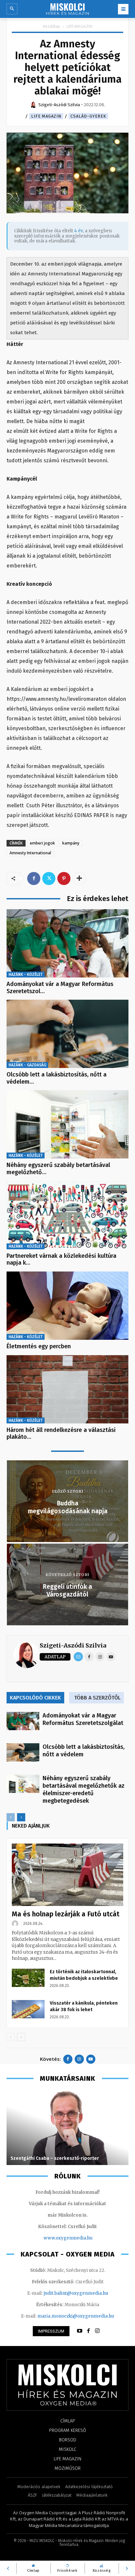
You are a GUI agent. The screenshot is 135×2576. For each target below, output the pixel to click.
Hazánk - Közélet (26, 975)
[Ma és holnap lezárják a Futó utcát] (67, 1875)
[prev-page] (11, 1817)
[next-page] (21, 1817)
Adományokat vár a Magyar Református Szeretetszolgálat (83, 1719)
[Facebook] (34, 878)
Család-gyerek (88, 116)
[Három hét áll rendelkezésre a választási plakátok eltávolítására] (67, 1389)
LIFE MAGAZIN (79, 26)
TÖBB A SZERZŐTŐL (97, 1698)
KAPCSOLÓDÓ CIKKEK (35, 1698)
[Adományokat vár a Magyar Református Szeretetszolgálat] (67, 943)
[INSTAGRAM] (97, 2331)
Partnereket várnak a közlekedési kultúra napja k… (61, 1259)
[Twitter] (49, 878)
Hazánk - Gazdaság (27, 1065)
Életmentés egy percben (39, 1346)
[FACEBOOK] (88, 2331)
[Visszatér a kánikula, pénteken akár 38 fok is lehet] (28, 2009)
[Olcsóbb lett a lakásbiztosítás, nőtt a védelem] (67, 1034)
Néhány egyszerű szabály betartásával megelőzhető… (58, 1169)
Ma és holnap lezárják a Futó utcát (66, 1914)
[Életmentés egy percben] (67, 1306)
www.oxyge (56, 2238)
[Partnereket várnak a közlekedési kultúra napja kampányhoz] (67, 1215)
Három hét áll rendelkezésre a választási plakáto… (61, 1434)
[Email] (78, 1657)
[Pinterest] (64, 878)
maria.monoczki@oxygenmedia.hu (76, 2316)
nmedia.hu (81, 2238)
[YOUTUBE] (80, 2331)
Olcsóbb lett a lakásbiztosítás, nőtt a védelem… (57, 1078)
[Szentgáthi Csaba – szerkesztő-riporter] (67, 2127)
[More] (79, 878)
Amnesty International (30, 853)
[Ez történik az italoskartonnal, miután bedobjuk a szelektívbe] (28, 1978)
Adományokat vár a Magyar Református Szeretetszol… (60, 988)
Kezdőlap (52, 26)
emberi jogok (42, 843)
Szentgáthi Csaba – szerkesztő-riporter (55, 2158)
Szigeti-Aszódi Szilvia (73, 1645)
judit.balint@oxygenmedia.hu (76, 2293)
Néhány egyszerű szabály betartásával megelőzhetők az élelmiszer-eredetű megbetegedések (84, 1789)
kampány (71, 843)
